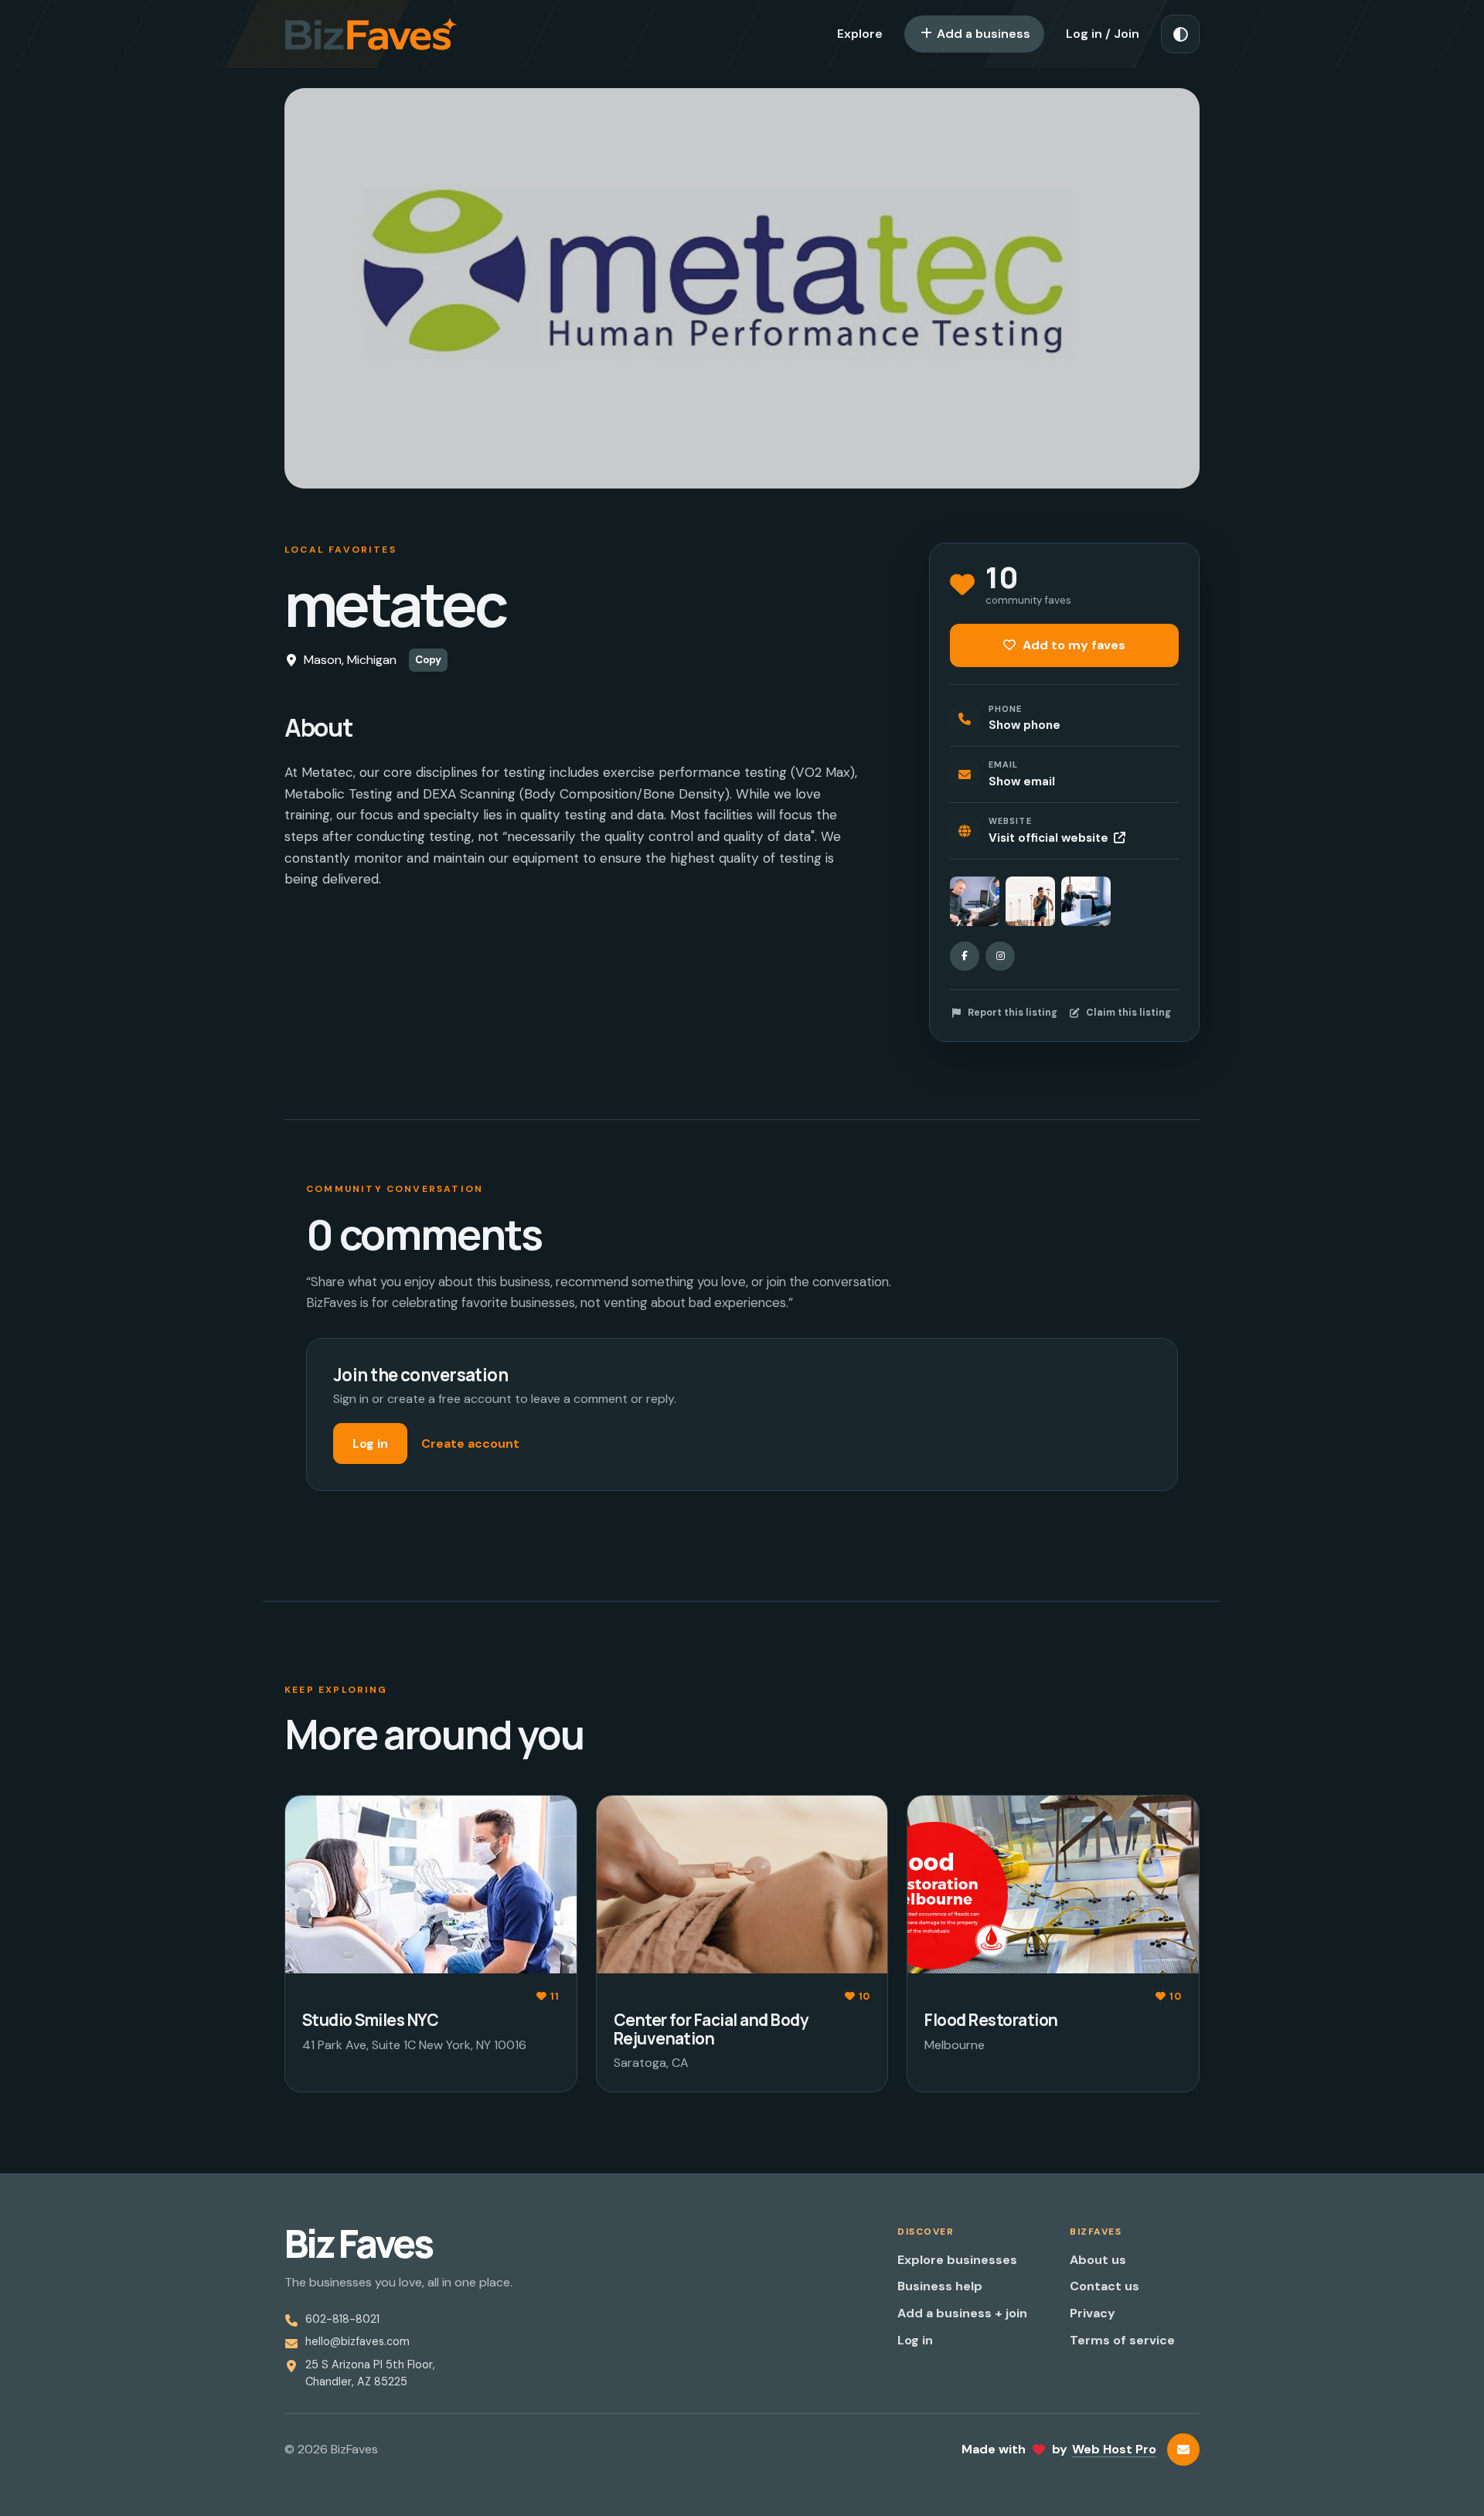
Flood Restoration (991, 2020)
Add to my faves (1072, 645)
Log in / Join (1103, 34)
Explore (860, 34)
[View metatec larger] (975, 901)
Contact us (1104, 2286)
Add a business (982, 34)
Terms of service (1122, 2340)
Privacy (1093, 2313)
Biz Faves (358, 2244)
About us (1098, 2260)
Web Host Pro (1114, 2449)
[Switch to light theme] (1180, 34)
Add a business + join (962, 2313)
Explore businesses (957, 2260)
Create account (470, 1444)
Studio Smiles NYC (370, 2020)
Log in (370, 1444)
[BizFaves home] (371, 34)
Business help (940, 2286)
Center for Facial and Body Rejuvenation (711, 2029)
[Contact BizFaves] (1183, 2450)
